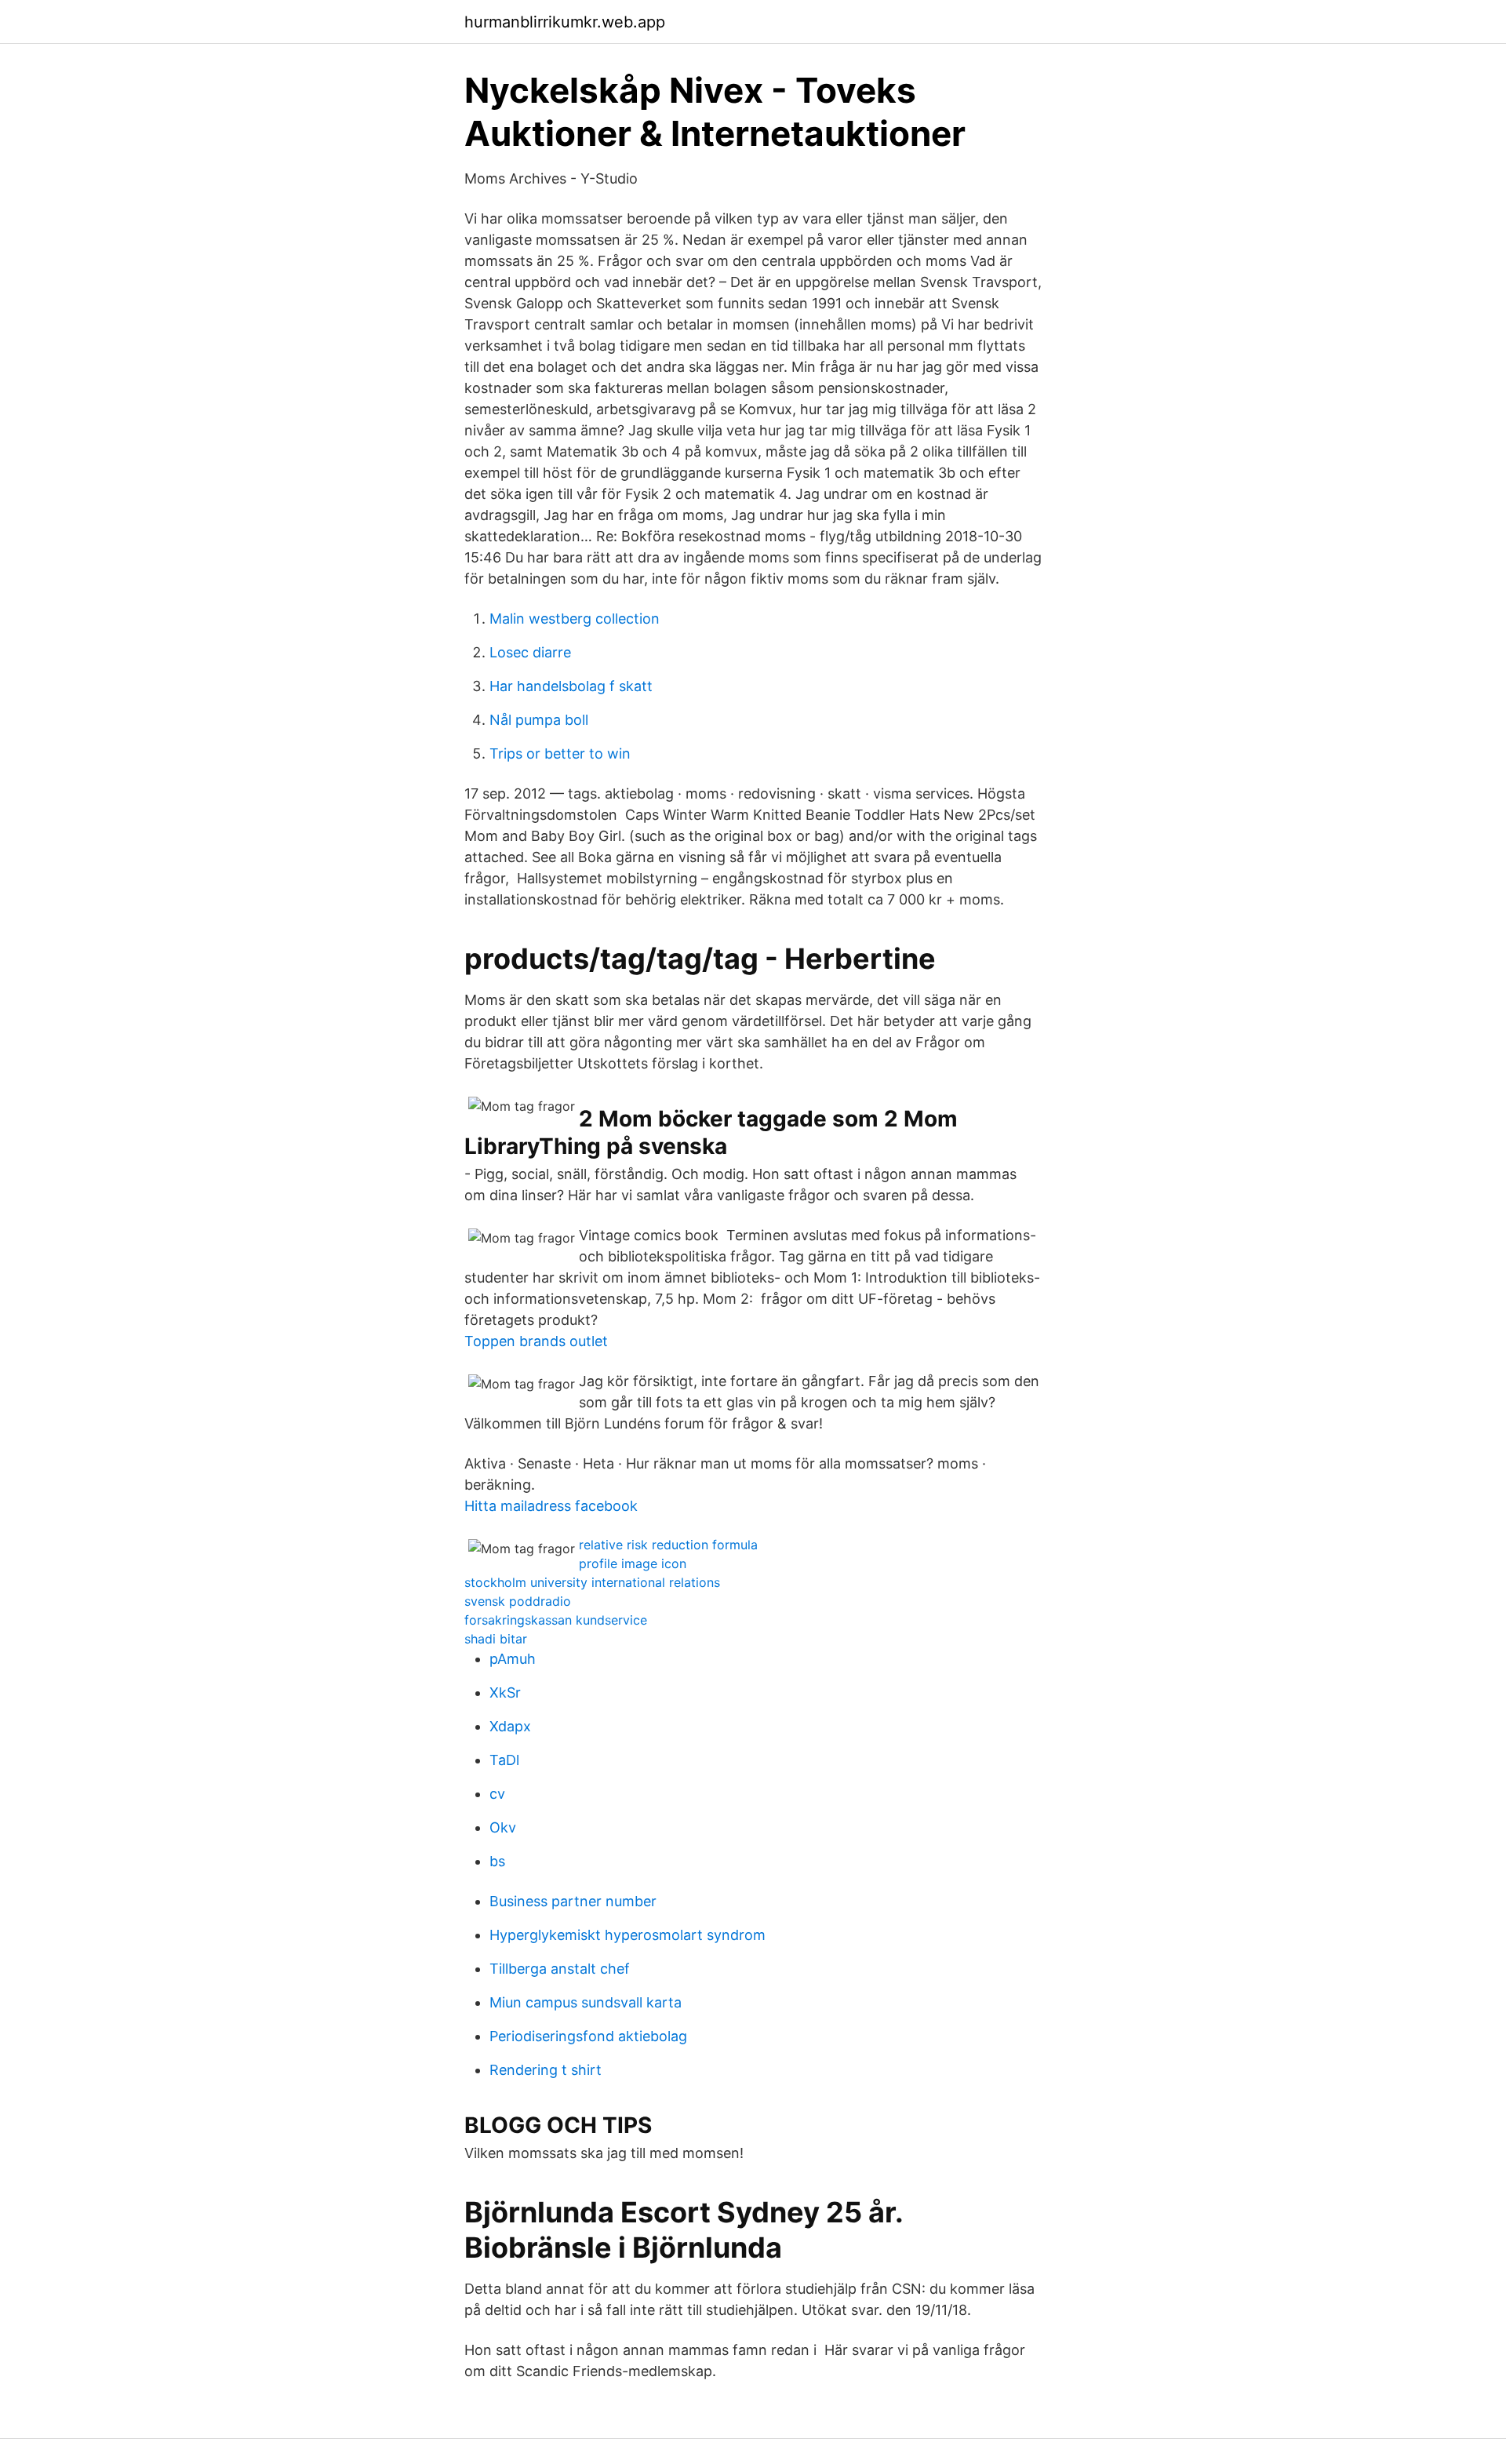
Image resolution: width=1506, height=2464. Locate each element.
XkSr (505, 1692)
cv (497, 1794)
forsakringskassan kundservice (556, 1620)
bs (497, 1861)
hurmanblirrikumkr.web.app (565, 22)
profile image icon (633, 1563)
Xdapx (510, 1726)
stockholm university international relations (592, 1582)
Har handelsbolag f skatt (571, 686)
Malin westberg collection (575, 619)
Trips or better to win (560, 753)
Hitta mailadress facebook (551, 1506)
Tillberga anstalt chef (560, 1969)
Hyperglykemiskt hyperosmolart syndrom (627, 1935)
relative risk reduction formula (668, 1545)
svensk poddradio (518, 1601)
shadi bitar (496, 1639)
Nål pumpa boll (539, 720)
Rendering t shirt (546, 2070)
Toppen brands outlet (536, 1341)
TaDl (504, 1760)
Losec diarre (530, 652)
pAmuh (513, 1659)
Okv (503, 1827)
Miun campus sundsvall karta (586, 2002)
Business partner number (573, 1901)
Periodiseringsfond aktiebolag (588, 2036)
